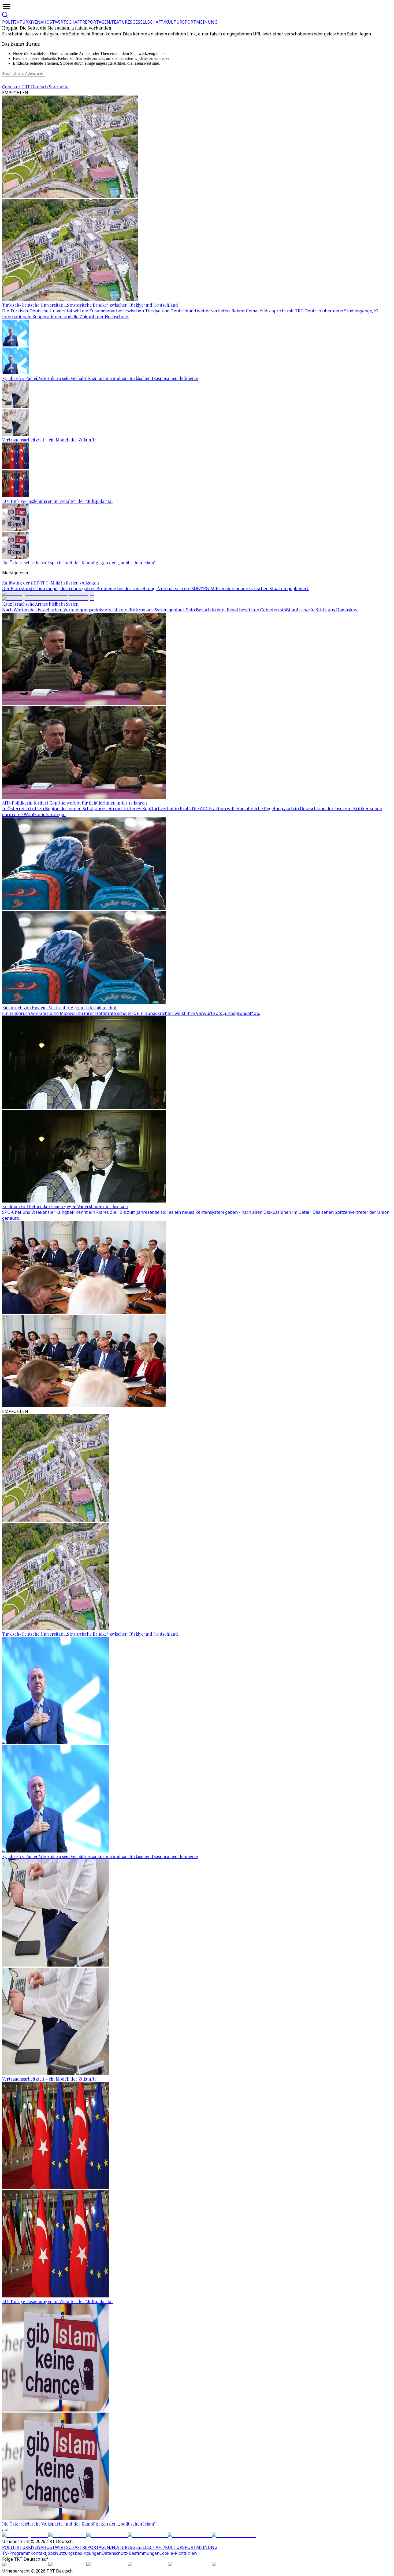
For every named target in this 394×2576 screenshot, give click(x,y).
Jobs (51, 2553)
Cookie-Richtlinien (178, 2553)
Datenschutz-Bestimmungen (131, 2553)
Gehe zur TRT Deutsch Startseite (35, 87)
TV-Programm (16, 2553)
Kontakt (38, 2553)
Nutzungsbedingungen (78, 2553)
